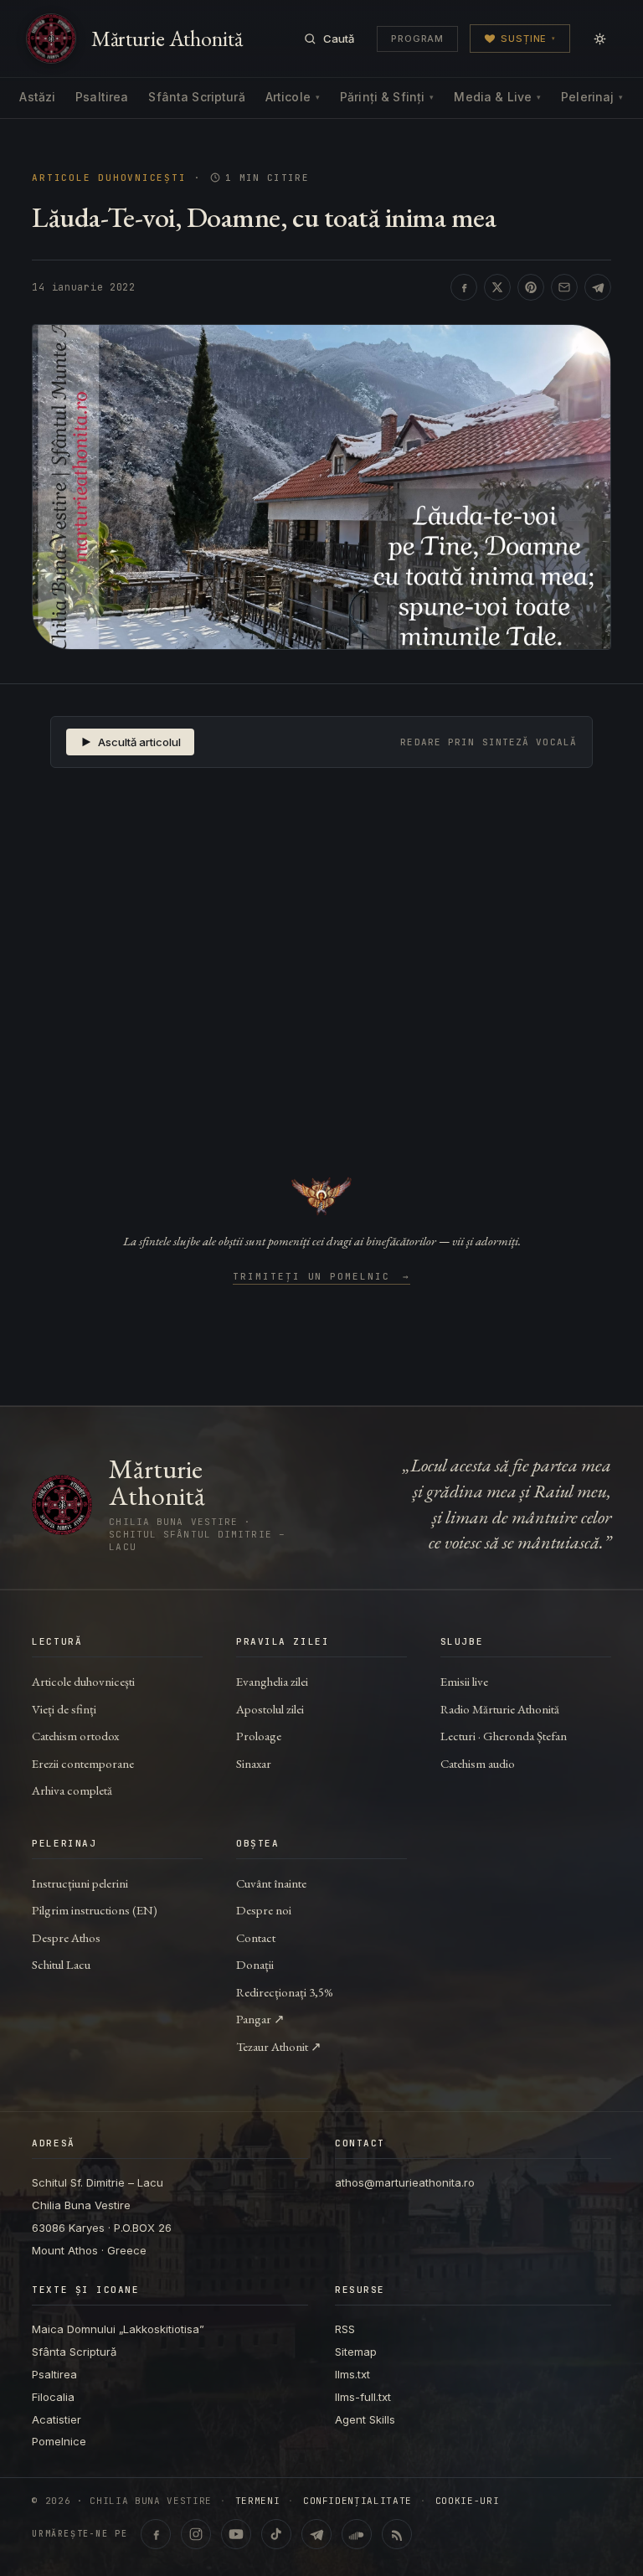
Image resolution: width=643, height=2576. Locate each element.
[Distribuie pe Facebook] (464, 287)
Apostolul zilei (270, 1709)
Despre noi (264, 1910)
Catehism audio (478, 1763)
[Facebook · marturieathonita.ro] (156, 2534)
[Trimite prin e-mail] (564, 287)
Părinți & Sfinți (387, 97)
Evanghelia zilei (272, 1681)
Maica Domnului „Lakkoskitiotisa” (118, 2329)
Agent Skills (365, 2419)
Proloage (259, 1736)
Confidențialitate (358, 2501)
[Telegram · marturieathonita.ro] (316, 2534)
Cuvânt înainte (271, 1883)
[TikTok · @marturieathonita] (276, 2534)
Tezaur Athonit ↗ (279, 2046)
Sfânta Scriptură (196, 97)
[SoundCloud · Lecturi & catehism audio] (357, 2534)
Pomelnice (59, 2441)
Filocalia (53, 2397)
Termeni (258, 2501)
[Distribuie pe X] (497, 287)
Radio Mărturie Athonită (500, 1709)
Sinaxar (254, 1763)
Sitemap (356, 2352)
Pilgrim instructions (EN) (95, 1910)
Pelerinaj (592, 97)
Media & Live (497, 97)
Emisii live (464, 1681)
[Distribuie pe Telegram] (598, 287)
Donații (255, 1964)
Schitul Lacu (61, 1964)
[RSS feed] (397, 2534)
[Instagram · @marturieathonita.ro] (196, 2534)
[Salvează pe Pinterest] (531, 287)
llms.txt (352, 2374)
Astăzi (37, 97)
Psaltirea (102, 97)
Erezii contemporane (83, 1763)
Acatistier (57, 2419)
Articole (293, 97)
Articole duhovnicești (109, 178)
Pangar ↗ (260, 2019)
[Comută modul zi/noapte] (599, 39)
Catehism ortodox (75, 1736)
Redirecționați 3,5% (285, 1992)
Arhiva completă (72, 1790)
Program (417, 39)
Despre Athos (66, 1937)
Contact (256, 1937)
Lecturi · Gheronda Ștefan (504, 1736)
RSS (345, 2329)
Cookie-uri (468, 2501)
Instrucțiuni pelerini (80, 1883)
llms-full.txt (363, 2397)
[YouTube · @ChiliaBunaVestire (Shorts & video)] (236, 2534)
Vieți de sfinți (64, 1709)
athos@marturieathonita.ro (405, 2182)
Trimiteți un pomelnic (322, 1277)
